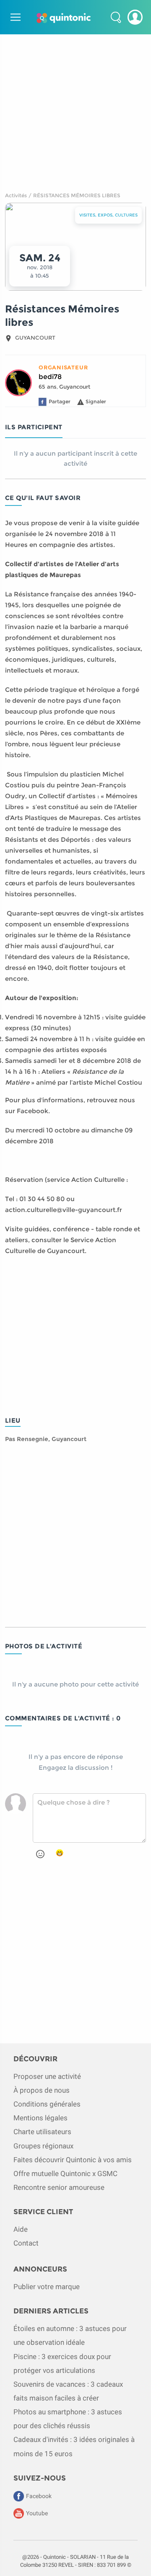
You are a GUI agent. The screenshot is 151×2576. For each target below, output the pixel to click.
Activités (16, 195)
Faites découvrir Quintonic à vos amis (73, 2160)
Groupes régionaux (43, 2146)
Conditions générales (47, 2104)
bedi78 (50, 377)
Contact (26, 2243)
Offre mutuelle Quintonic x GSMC (65, 2174)
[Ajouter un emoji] (40, 1854)
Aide (21, 2229)
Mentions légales (40, 2118)
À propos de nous (42, 2090)
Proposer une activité (47, 2076)
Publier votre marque (47, 2287)
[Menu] (14, 17)
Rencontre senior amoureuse (59, 2187)
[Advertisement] (75, 110)
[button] (116, 17)
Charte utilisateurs (42, 2132)
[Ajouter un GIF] (60, 1853)
